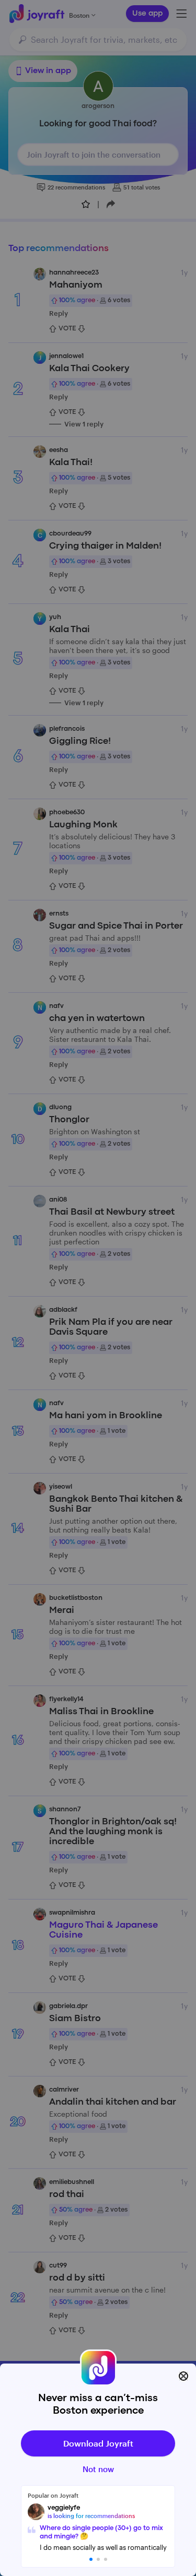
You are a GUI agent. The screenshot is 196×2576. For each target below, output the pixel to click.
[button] (91, 2559)
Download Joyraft (98, 2443)
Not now (98, 2469)
